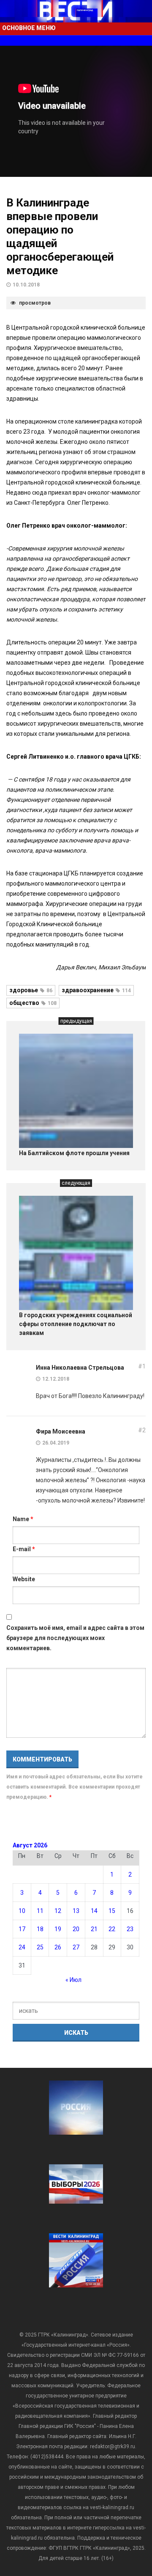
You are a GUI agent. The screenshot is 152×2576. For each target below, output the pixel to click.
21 (94, 1929)
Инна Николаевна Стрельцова (80, 1368)
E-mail (24, 1549)
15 (112, 1911)
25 (40, 1947)
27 (76, 1947)
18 (40, 1929)
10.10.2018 (26, 285)
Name (23, 1519)
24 (22, 1947)
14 (94, 1911)
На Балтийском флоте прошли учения (74, 1153)
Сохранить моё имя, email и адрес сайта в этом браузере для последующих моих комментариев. (75, 1638)
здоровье (31, 990)
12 (58, 1911)
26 (58, 1947)
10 (22, 1911)
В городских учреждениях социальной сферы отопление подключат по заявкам (76, 1324)
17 (22, 1929)
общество (33, 1003)
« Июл (73, 1980)
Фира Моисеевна (61, 1431)
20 (76, 1929)
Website (24, 1579)
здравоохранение (96, 990)
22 (112, 1929)
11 (40, 1911)
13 (76, 1911)
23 (130, 1929)
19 (58, 1929)
